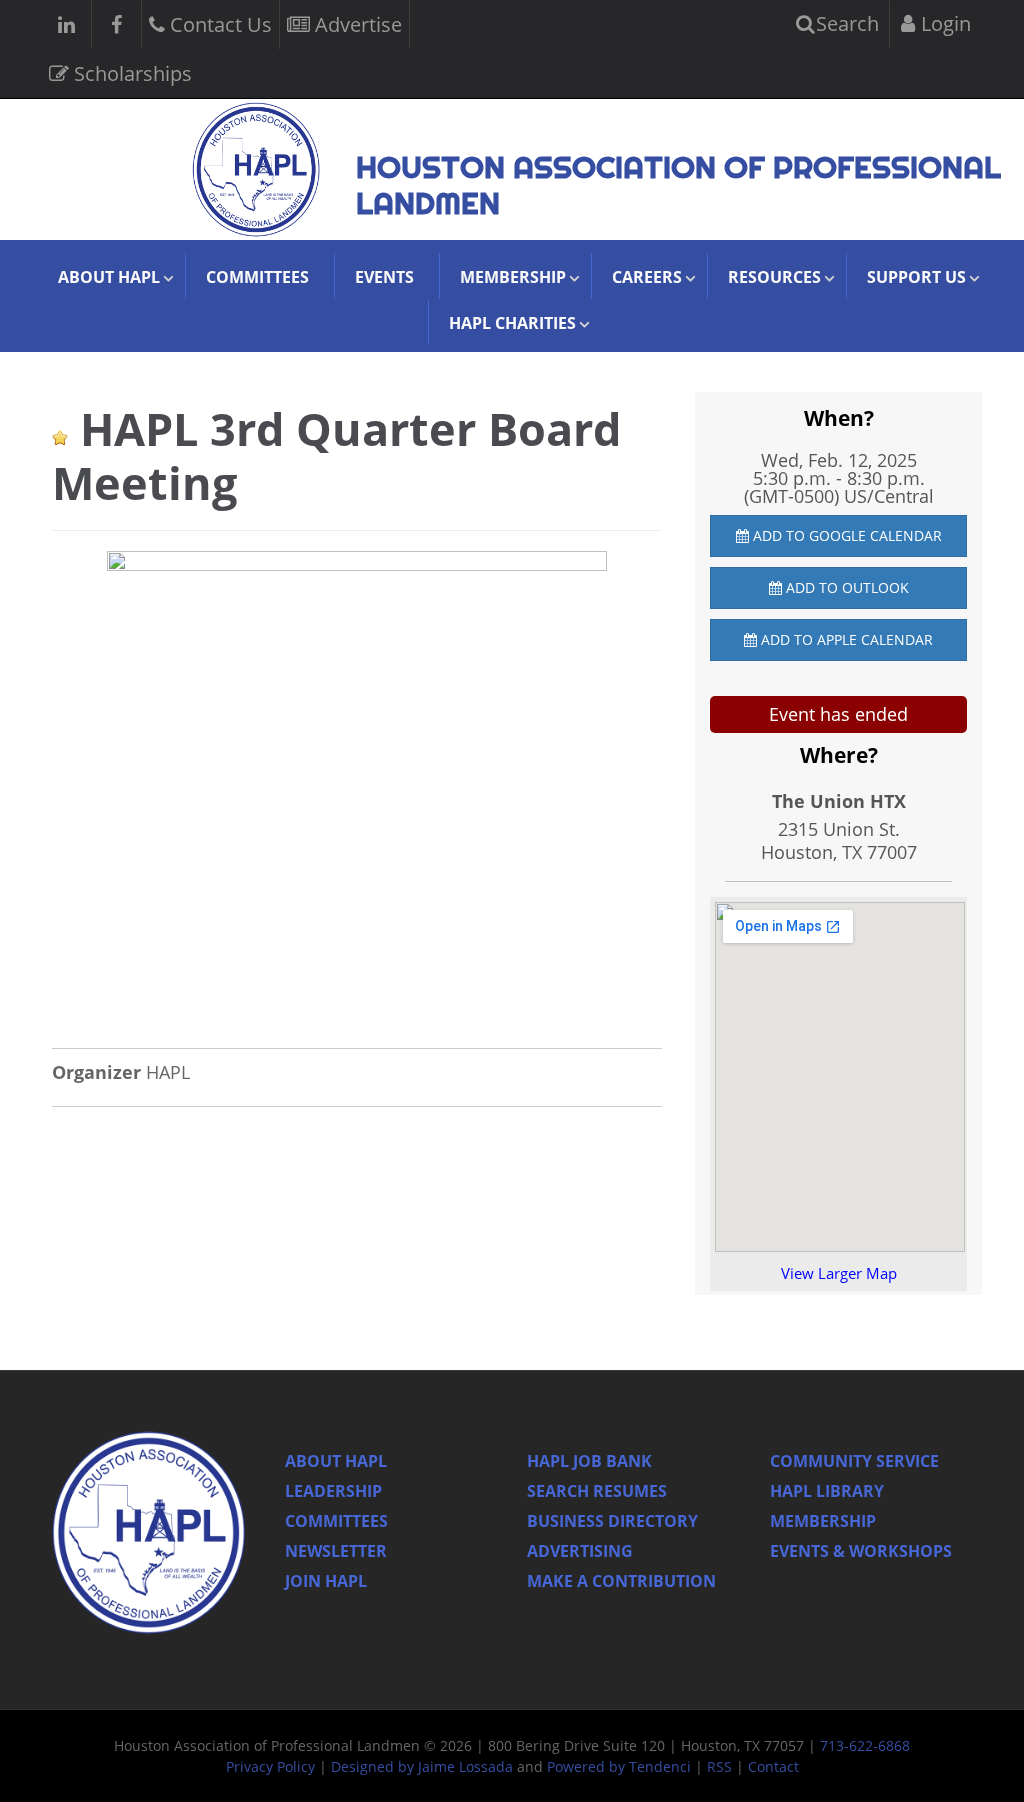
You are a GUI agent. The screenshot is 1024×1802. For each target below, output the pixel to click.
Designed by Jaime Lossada (422, 1766)
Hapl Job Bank (589, 1461)
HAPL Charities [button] (512, 323)
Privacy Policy (270, 1766)
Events (384, 277)
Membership (823, 1521)
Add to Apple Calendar (845, 639)
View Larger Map (839, 1273)
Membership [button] (513, 277)
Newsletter (336, 1551)
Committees (257, 277)
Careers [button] (647, 277)
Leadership (333, 1491)
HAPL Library (827, 1491)
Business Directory (612, 1521)
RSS (719, 1766)
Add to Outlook (845, 587)
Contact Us (218, 24)
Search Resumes (597, 1491)
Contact (773, 1766)
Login (943, 23)
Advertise (356, 24)
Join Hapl (326, 1581)
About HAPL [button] (109, 277)
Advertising (580, 1551)
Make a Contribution (621, 1581)
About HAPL (336, 1461)
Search (845, 23)
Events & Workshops (861, 1551)
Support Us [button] (916, 277)
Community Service (854, 1461)
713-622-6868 (865, 1745)
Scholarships (130, 73)
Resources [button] (774, 277)
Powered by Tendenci (619, 1766)
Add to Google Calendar (845, 535)
